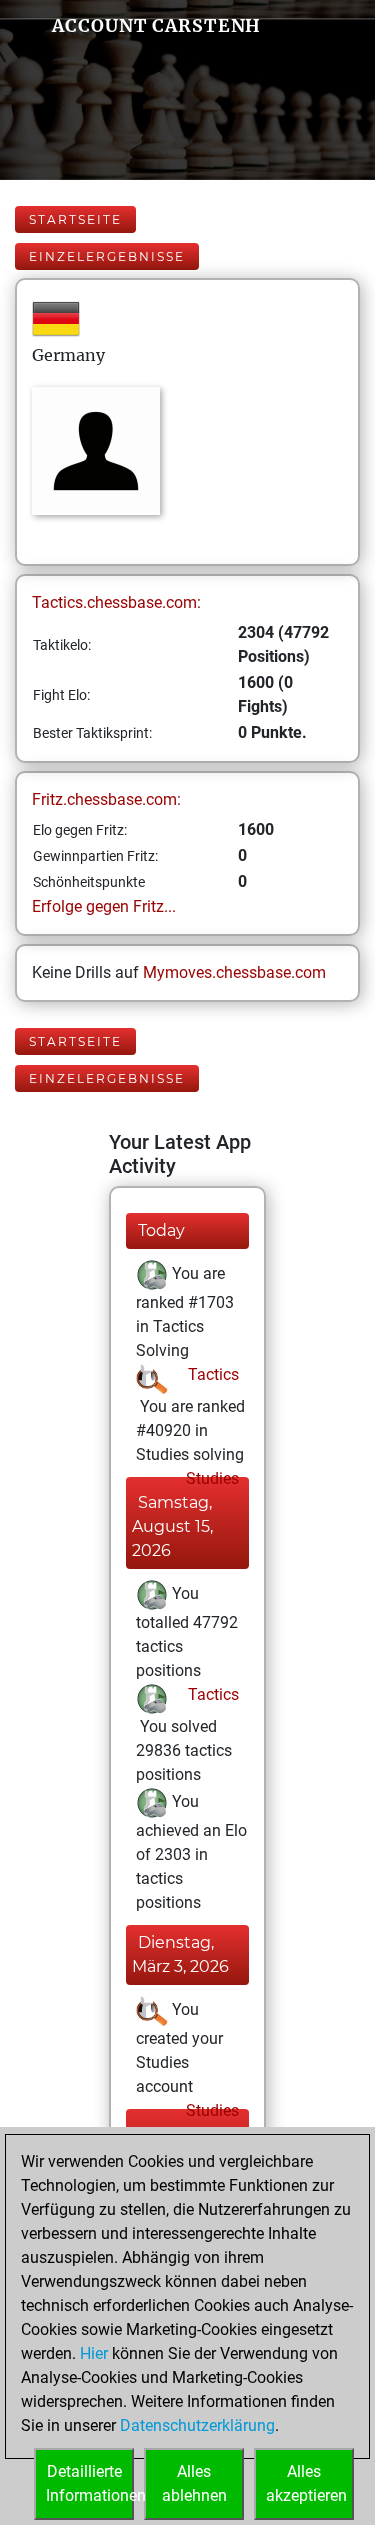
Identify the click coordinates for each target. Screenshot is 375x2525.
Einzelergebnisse (107, 256)
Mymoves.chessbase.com (234, 972)
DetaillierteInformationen (90, 2483)
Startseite (75, 219)
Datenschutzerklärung (197, 2425)
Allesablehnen (194, 2483)
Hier (94, 2353)
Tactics (211, 1374)
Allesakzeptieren (306, 2483)
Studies (210, 1478)
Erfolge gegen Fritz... (104, 906)
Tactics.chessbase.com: (116, 602)
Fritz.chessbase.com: (106, 799)
